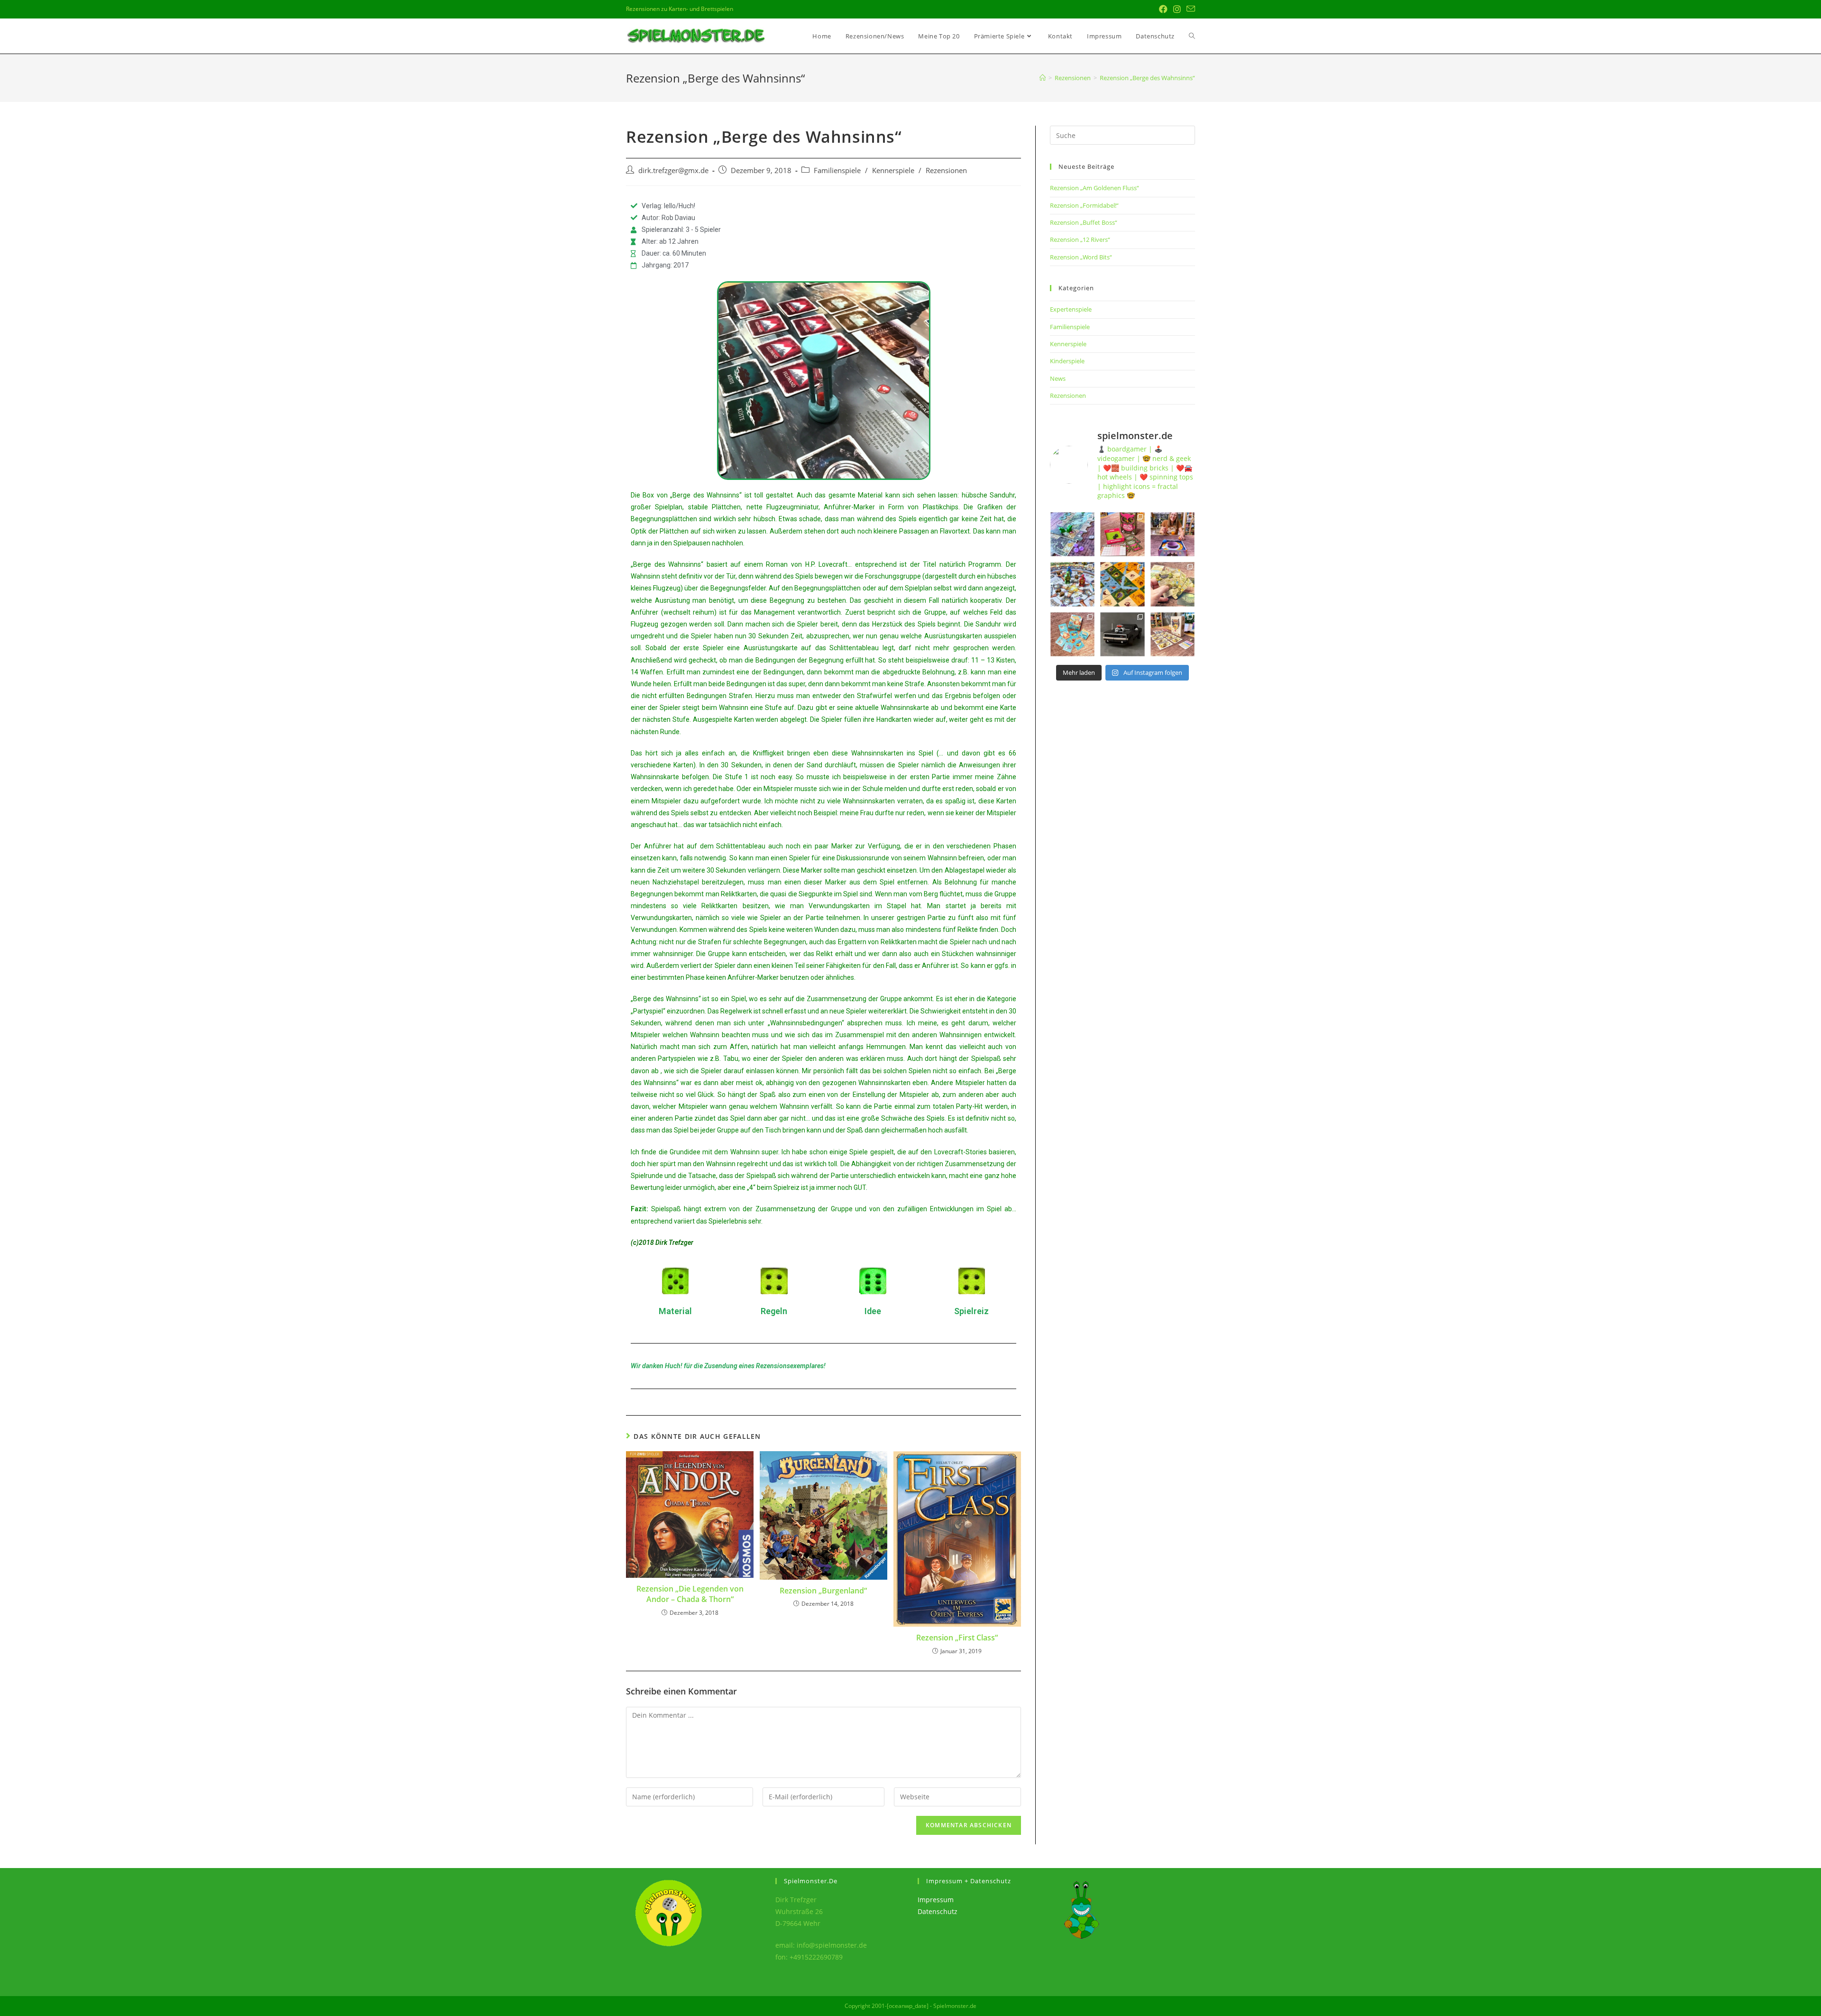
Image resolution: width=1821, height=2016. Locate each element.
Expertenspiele (1071, 309)
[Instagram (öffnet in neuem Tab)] (1177, 9)
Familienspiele (837, 170)
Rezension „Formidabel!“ (1084, 205)
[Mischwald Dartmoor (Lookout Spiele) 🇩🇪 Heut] (1173, 584)
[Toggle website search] (1192, 36)
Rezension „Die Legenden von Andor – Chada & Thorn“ (690, 1594)
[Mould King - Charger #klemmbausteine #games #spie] (1122, 634)
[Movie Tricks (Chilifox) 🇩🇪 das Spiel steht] (1173, 634)
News (1058, 378)
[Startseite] (1043, 78)
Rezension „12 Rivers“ (1080, 239)
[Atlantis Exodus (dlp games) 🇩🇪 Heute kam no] (1072, 584)
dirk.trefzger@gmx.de (673, 170)
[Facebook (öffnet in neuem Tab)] (1163, 9)
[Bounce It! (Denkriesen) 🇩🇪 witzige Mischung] (1173, 534)
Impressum (936, 1900)
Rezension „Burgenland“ (823, 1591)
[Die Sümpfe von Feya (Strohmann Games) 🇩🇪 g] (1072, 534)
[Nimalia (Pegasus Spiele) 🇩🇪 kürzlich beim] (1122, 584)
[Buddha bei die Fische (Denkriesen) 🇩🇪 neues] (1072, 634)
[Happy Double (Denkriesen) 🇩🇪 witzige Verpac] (1122, 534)
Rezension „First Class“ (957, 1638)
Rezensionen (946, 170)
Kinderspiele (1067, 361)
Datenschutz (938, 1911)
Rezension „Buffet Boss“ (1084, 222)
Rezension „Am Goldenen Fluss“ (1094, 188)
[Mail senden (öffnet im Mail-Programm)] (1189, 9)
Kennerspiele (893, 170)
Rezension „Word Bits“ (1081, 257)
